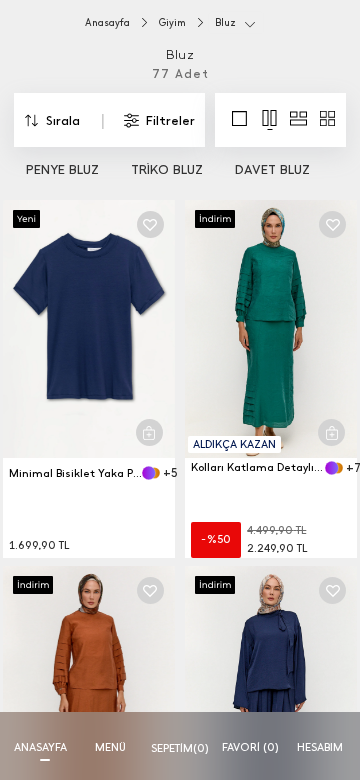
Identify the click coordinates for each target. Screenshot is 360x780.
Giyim (172, 22)
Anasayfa (107, 22)
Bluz (225, 22)
